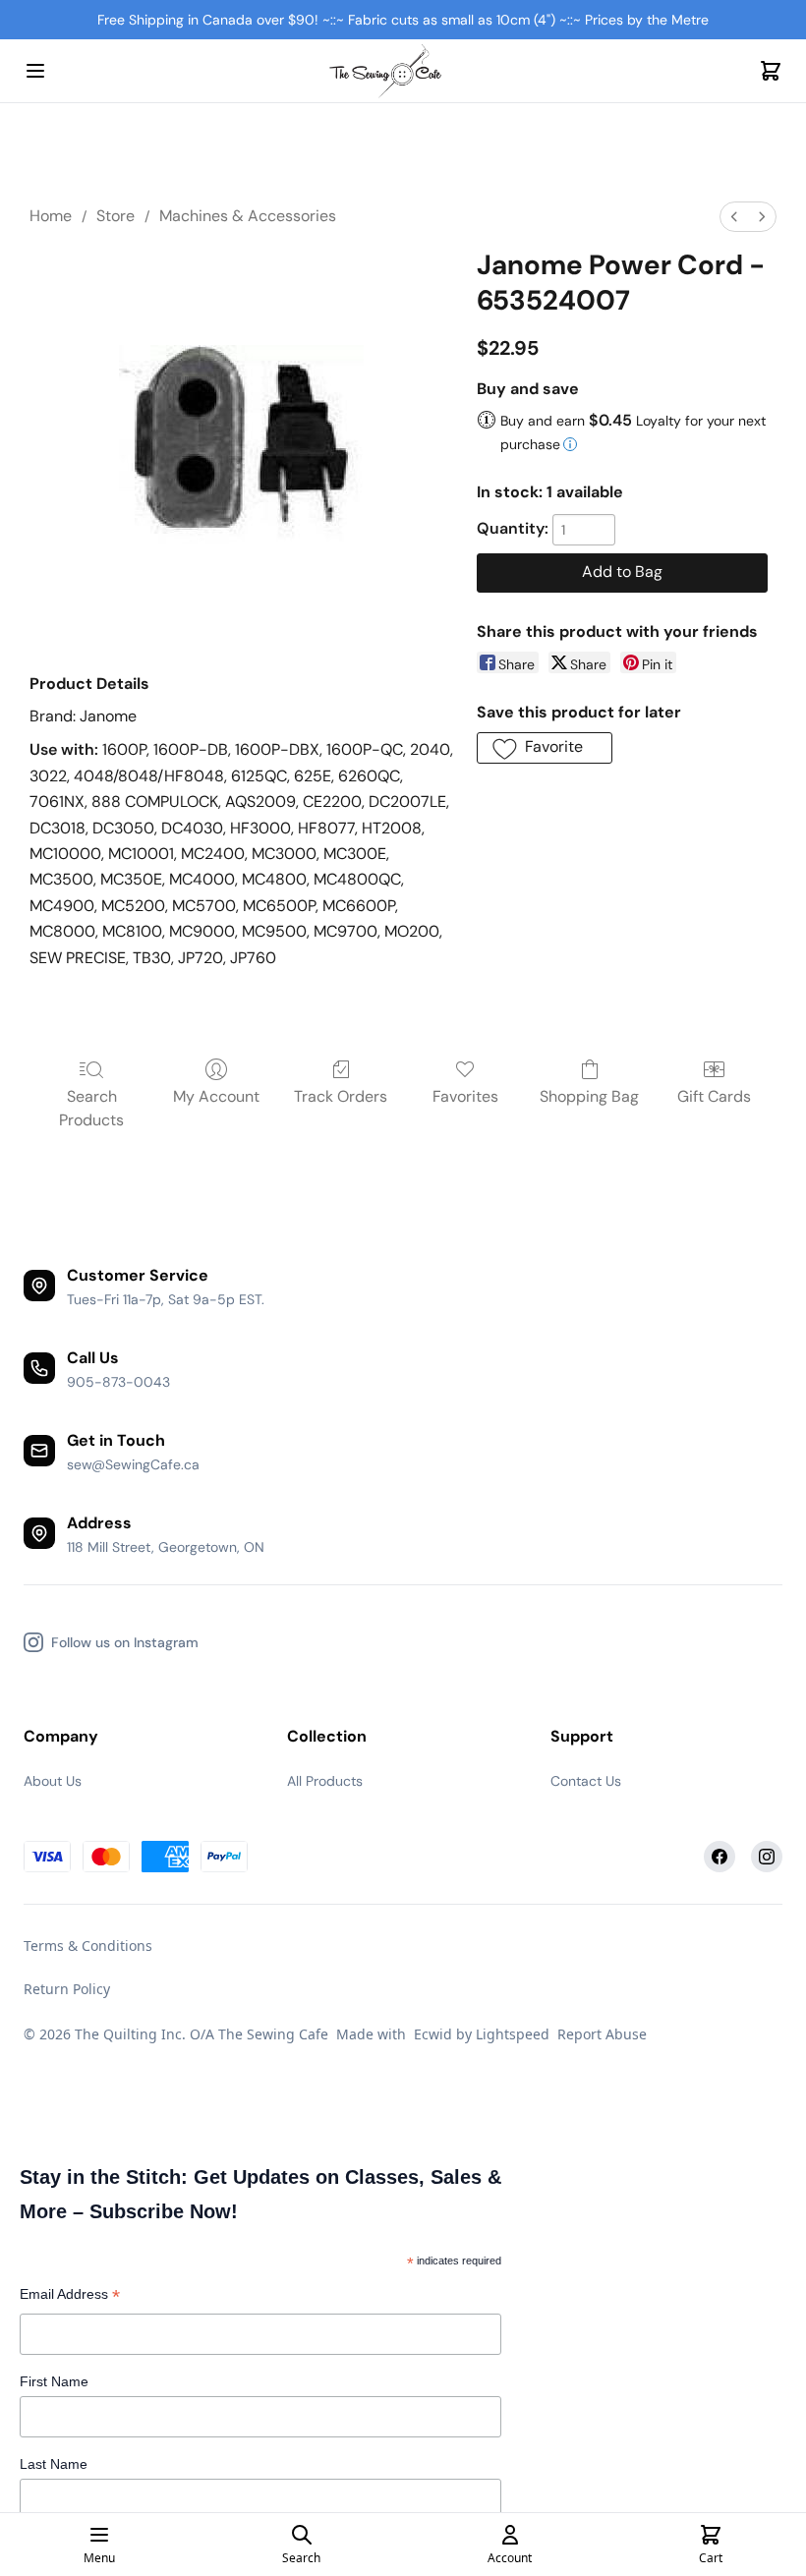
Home (51, 216)
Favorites (465, 1096)
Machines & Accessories (248, 216)
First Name (54, 2381)
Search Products (91, 1108)
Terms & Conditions (88, 1946)
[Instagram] (767, 1857)
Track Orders (341, 1096)
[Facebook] (720, 1857)
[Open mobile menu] (35, 71)
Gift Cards (714, 1096)
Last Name (54, 2464)
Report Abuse (602, 2034)
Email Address (70, 2296)
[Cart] (771, 71)
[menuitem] (734, 217)
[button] (545, 748)
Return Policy (67, 1989)
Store (115, 216)
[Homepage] (403, 71)
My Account (216, 1096)
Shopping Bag (589, 1096)
